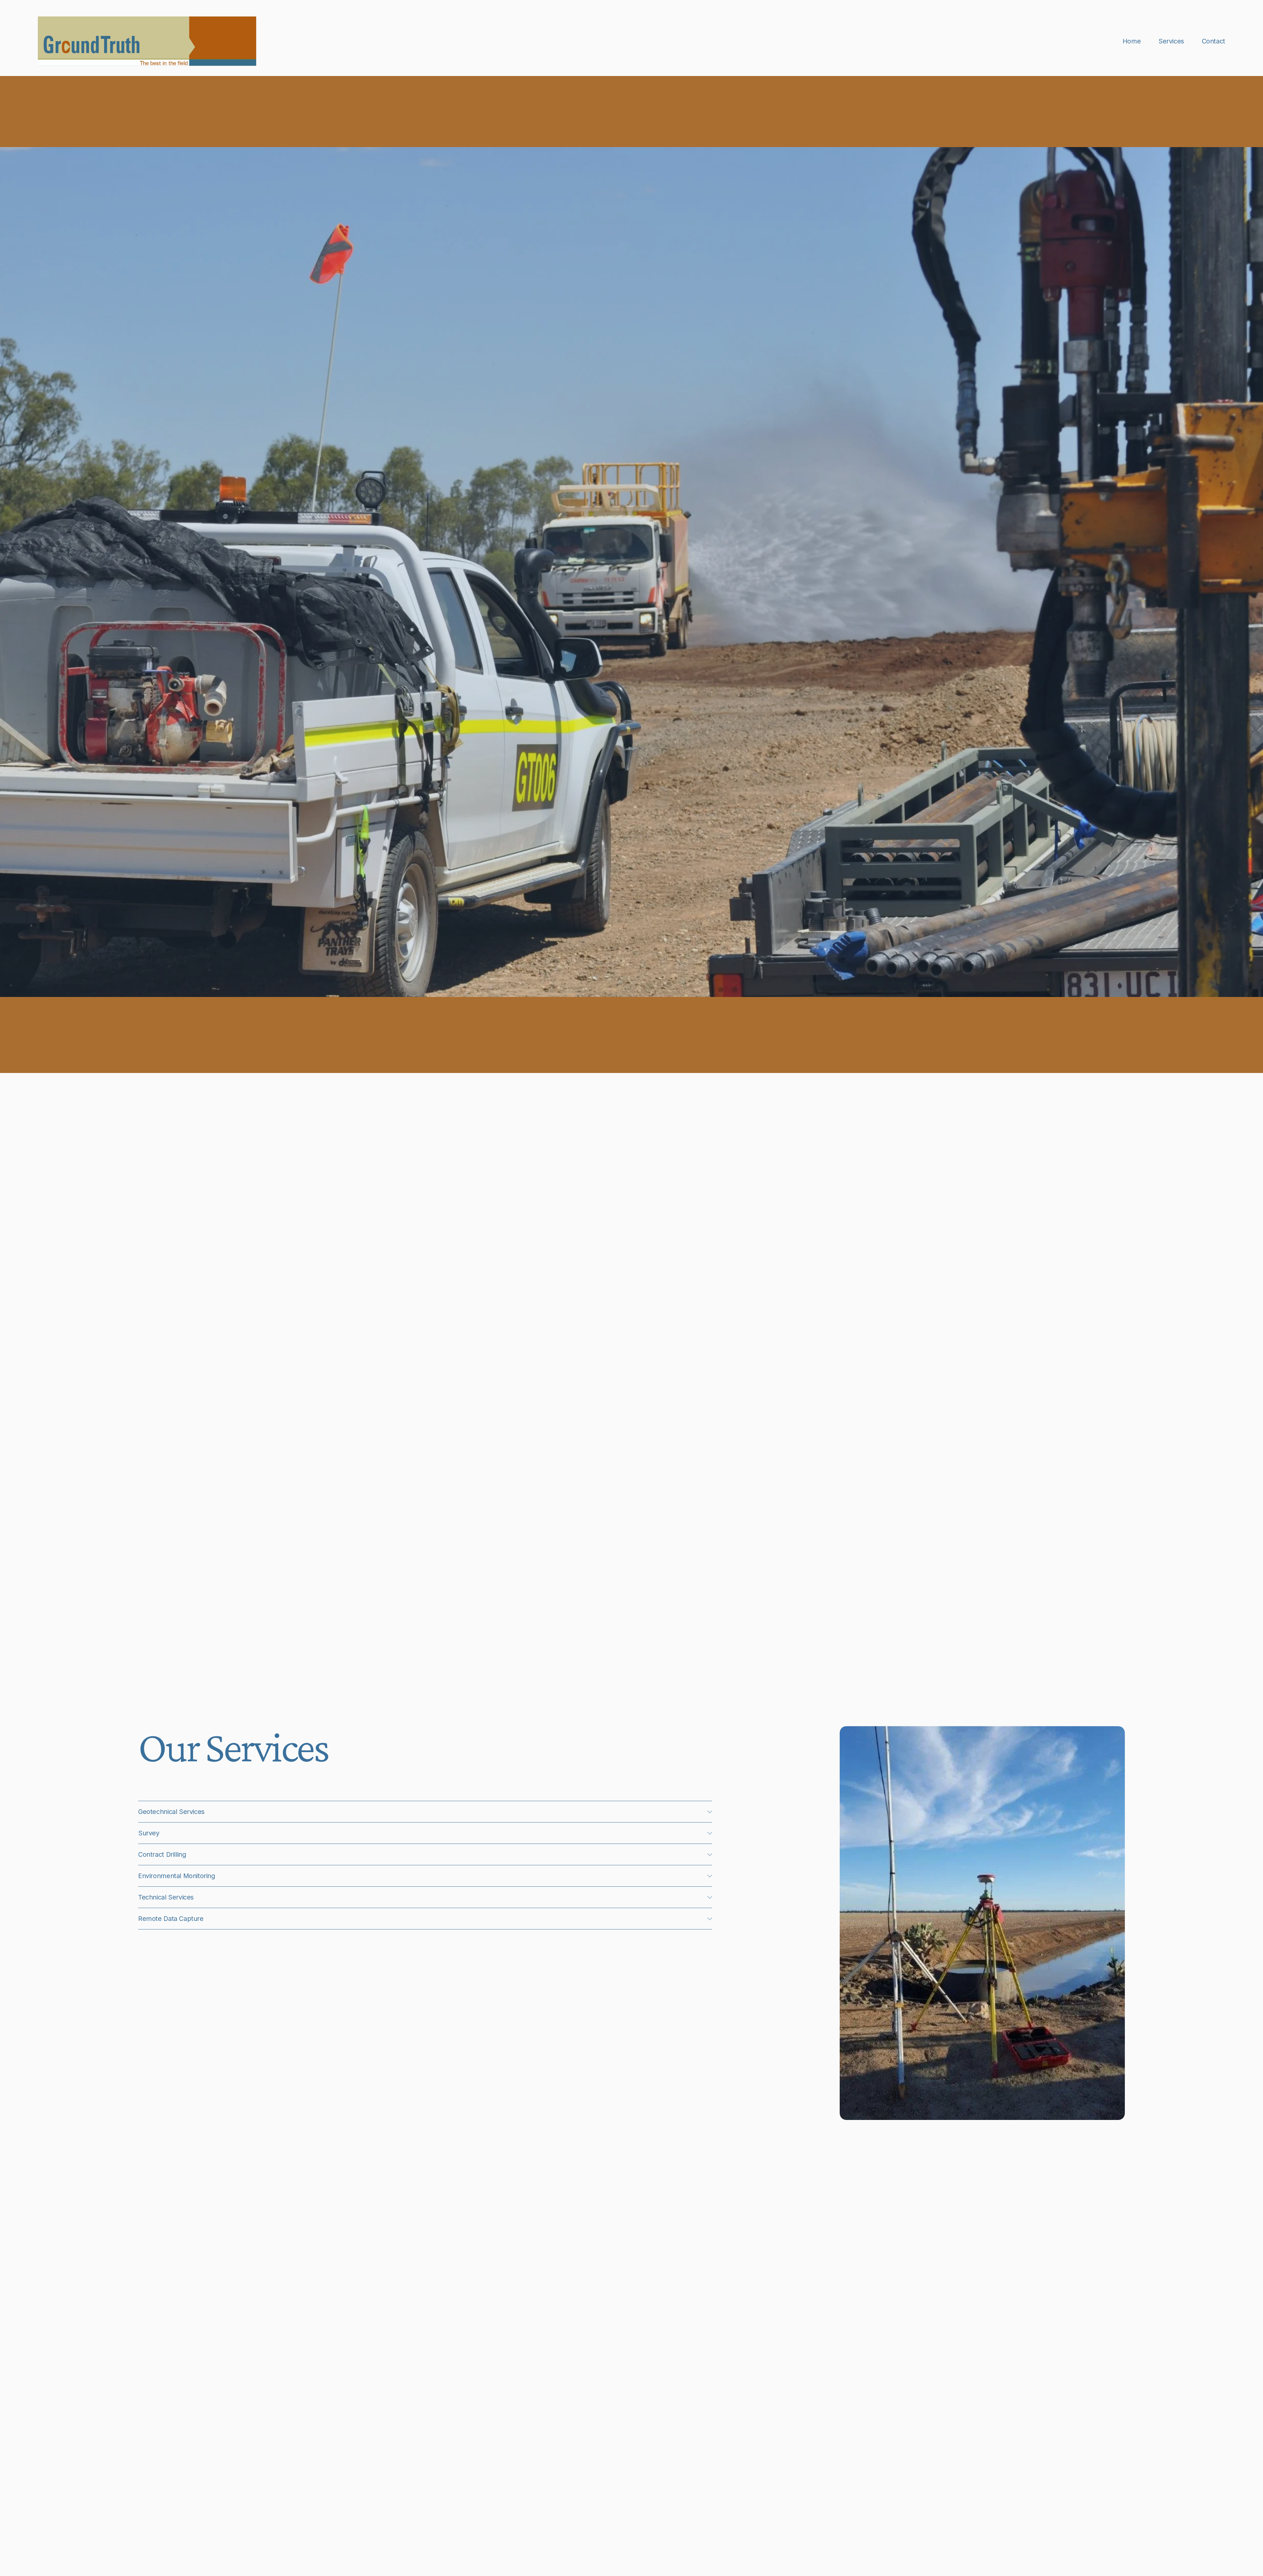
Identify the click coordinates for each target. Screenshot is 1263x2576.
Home (1132, 41)
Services (1171, 41)
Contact (1213, 41)
